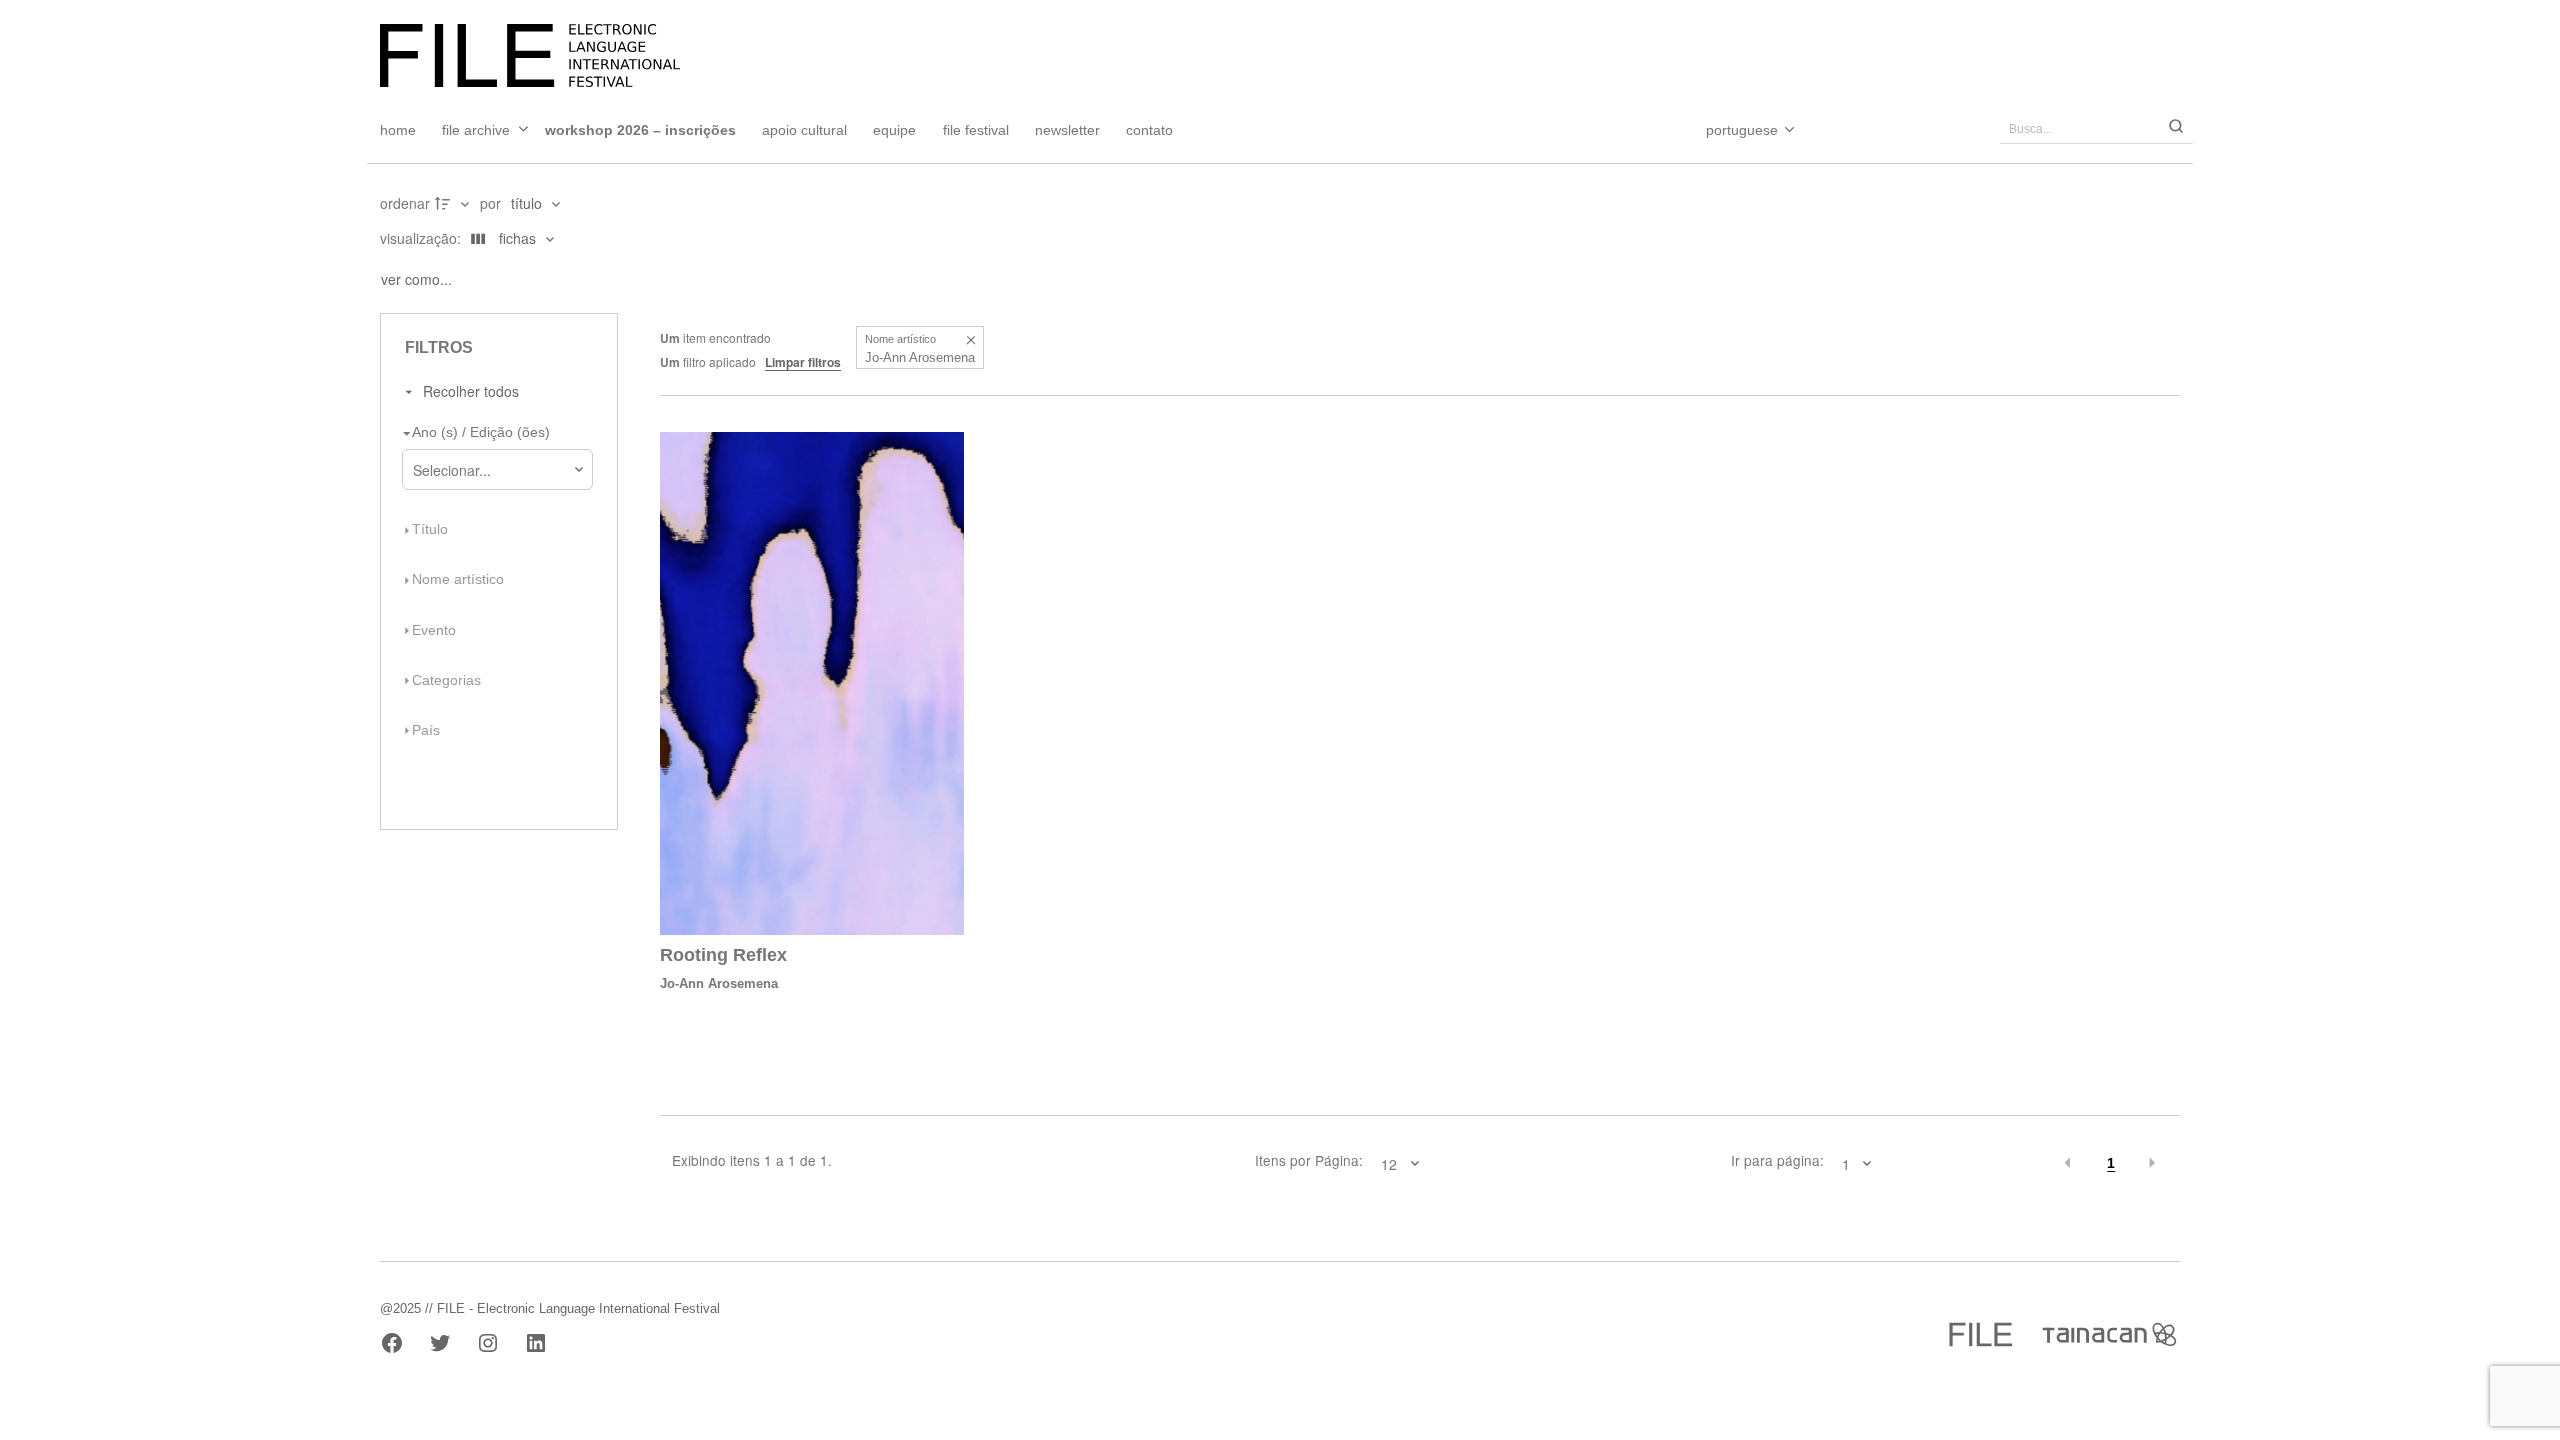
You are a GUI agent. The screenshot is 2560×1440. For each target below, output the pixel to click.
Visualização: (422, 238)
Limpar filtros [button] (803, 362)
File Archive (476, 130)
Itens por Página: (1309, 1161)
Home (398, 130)
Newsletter (1067, 130)
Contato (1149, 130)
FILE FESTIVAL (976, 130)
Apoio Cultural (804, 130)
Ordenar (405, 203)
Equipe (894, 130)
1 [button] (2111, 1163)
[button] (970, 339)
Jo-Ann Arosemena (719, 983)
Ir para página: (1777, 1161)
